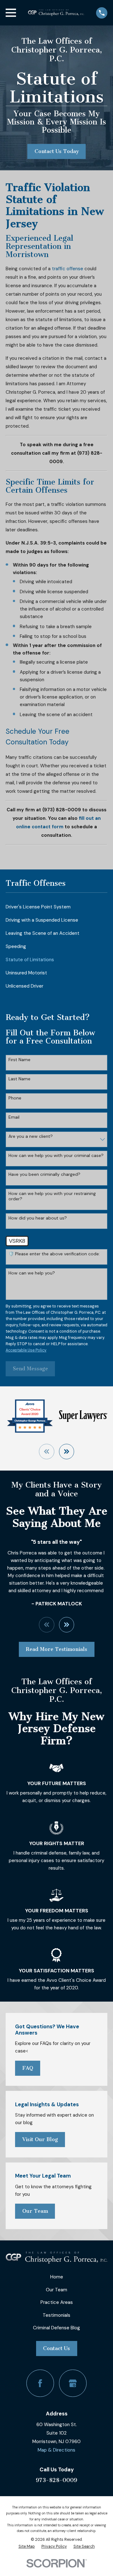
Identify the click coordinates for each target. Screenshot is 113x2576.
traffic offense (67, 269)
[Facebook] (40, 2383)
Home (57, 2277)
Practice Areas (57, 2302)
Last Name (19, 1079)
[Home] (56, 13)
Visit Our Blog (40, 2139)
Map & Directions (56, 2450)
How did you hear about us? (38, 1218)
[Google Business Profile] (73, 2383)
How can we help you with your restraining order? (52, 1196)
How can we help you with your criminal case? (56, 1156)
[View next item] (67, 1452)
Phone (15, 1098)
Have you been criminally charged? (44, 1174)
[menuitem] (56, 907)
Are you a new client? (31, 1136)
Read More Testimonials (56, 1649)
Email (14, 1117)
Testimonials (56, 2315)
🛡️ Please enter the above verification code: (54, 1254)
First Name (19, 1060)
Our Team (35, 2211)
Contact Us (56, 2348)
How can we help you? (32, 1273)
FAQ (28, 2068)
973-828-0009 (56, 2480)
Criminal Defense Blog (56, 2328)
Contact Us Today (57, 151)
